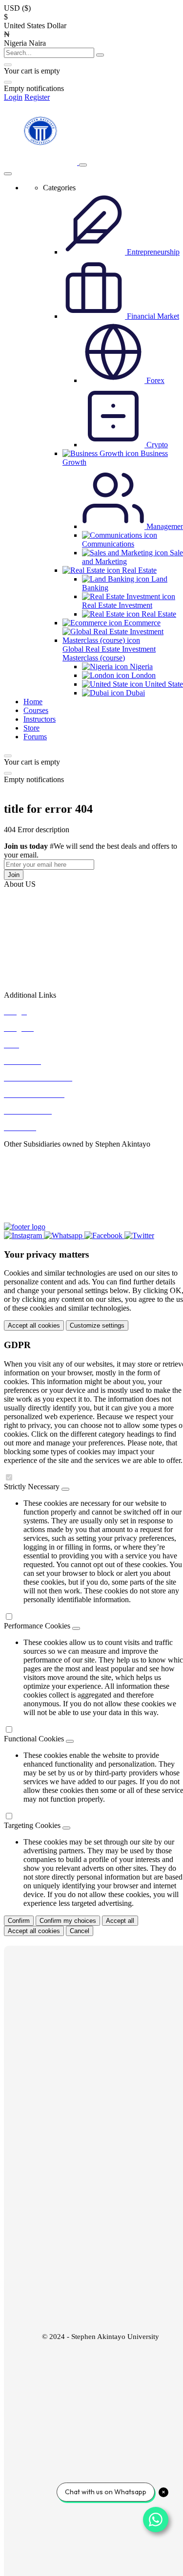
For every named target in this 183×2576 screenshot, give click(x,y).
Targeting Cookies (32, 1825)
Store (31, 728)
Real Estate (158, 614)
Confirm (19, 1921)
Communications (108, 544)
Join (14, 875)
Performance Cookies (37, 1626)
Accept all (120, 1921)
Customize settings (97, 1325)
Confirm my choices (68, 1921)
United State (163, 684)
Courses (36, 710)
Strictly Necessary (32, 1487)
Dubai (134, 693)
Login (13, 97)
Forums (35, 737)
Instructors (40, 719)
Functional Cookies (34, 1739)
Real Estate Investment (117, 605)
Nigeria (140, 667)
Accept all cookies (34, 1325)
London (142, 675)
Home (33, 702)
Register (37, 97)
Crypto (156, 445)
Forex (154, 380)
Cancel (80, 1931)
